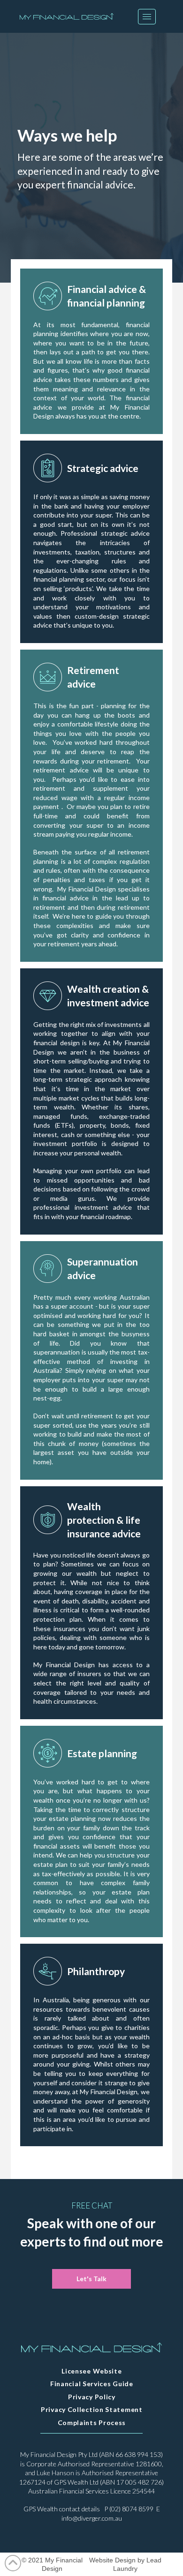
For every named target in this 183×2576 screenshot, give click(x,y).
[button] (147, 17)
